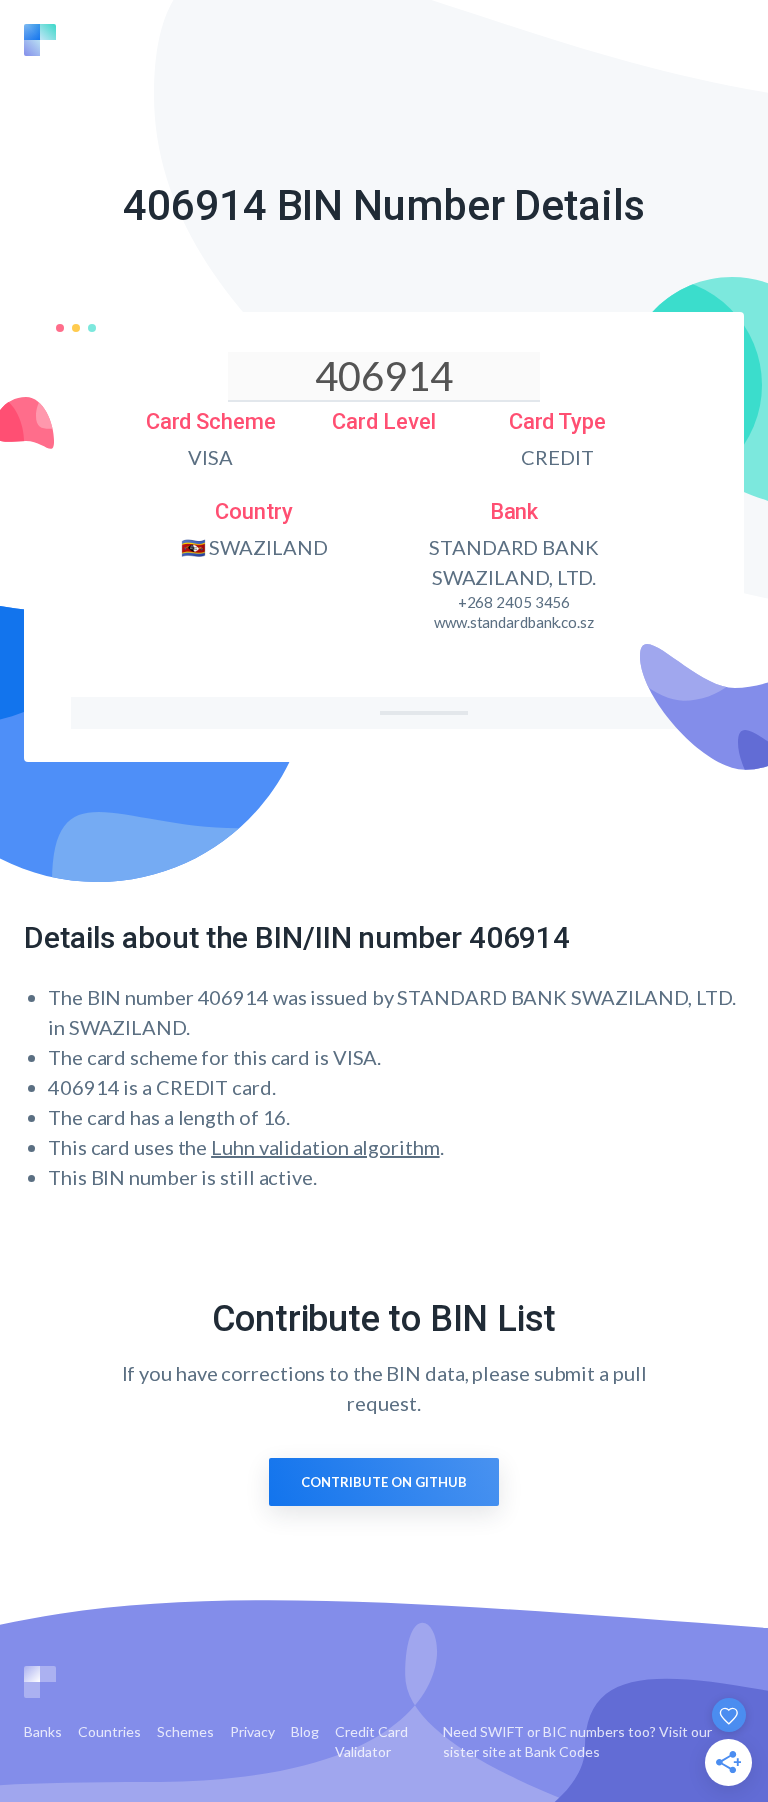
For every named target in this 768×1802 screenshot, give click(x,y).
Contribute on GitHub (384, 1482)
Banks (43, 1731)
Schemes (185, 1731)
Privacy (252, 1731)
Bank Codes (562, 1751)
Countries (109, 1731)
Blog (305, 1731)
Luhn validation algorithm (325, 1147)
